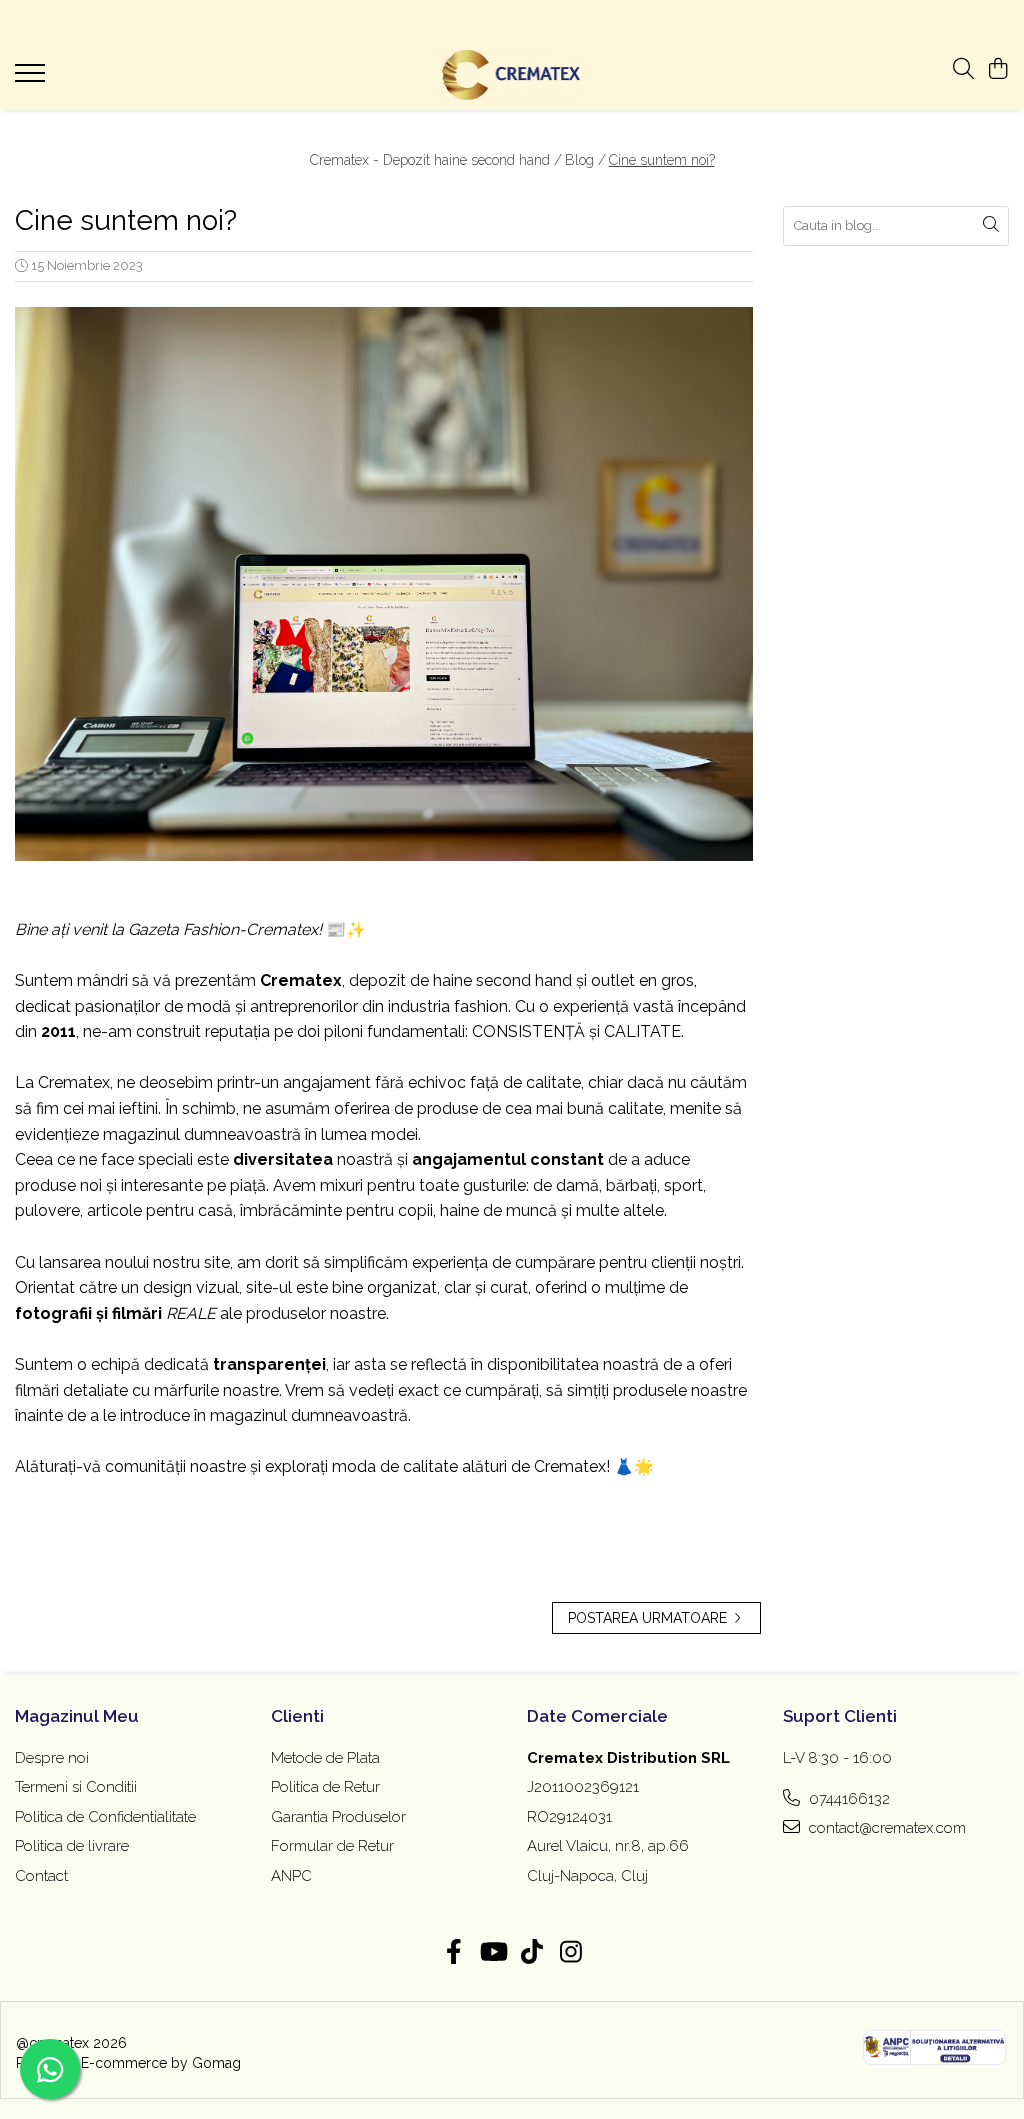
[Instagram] (570, 1953)
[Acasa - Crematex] (512, 75)
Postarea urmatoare (649, 1618)
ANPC (291, 1876)
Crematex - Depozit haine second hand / (436, 160)
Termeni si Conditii (76, 1787)
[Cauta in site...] (963, 70)
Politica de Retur (325, 1787)
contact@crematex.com (885, 1828)
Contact (41, 1876)
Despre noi (52, 1758)
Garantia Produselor (338, 1817)
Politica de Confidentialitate (105, 1817)
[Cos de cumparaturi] (998, 70)
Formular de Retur (332, 1846)
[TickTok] (531, 1953)
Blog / (585, 160)
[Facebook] (453, 1953)
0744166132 (847, 1799)
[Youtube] (492, 1953)
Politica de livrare (72, 1846)
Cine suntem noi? (662, 160)
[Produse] (32, 79)
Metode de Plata (325, 1758)
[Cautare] (991, 226)
